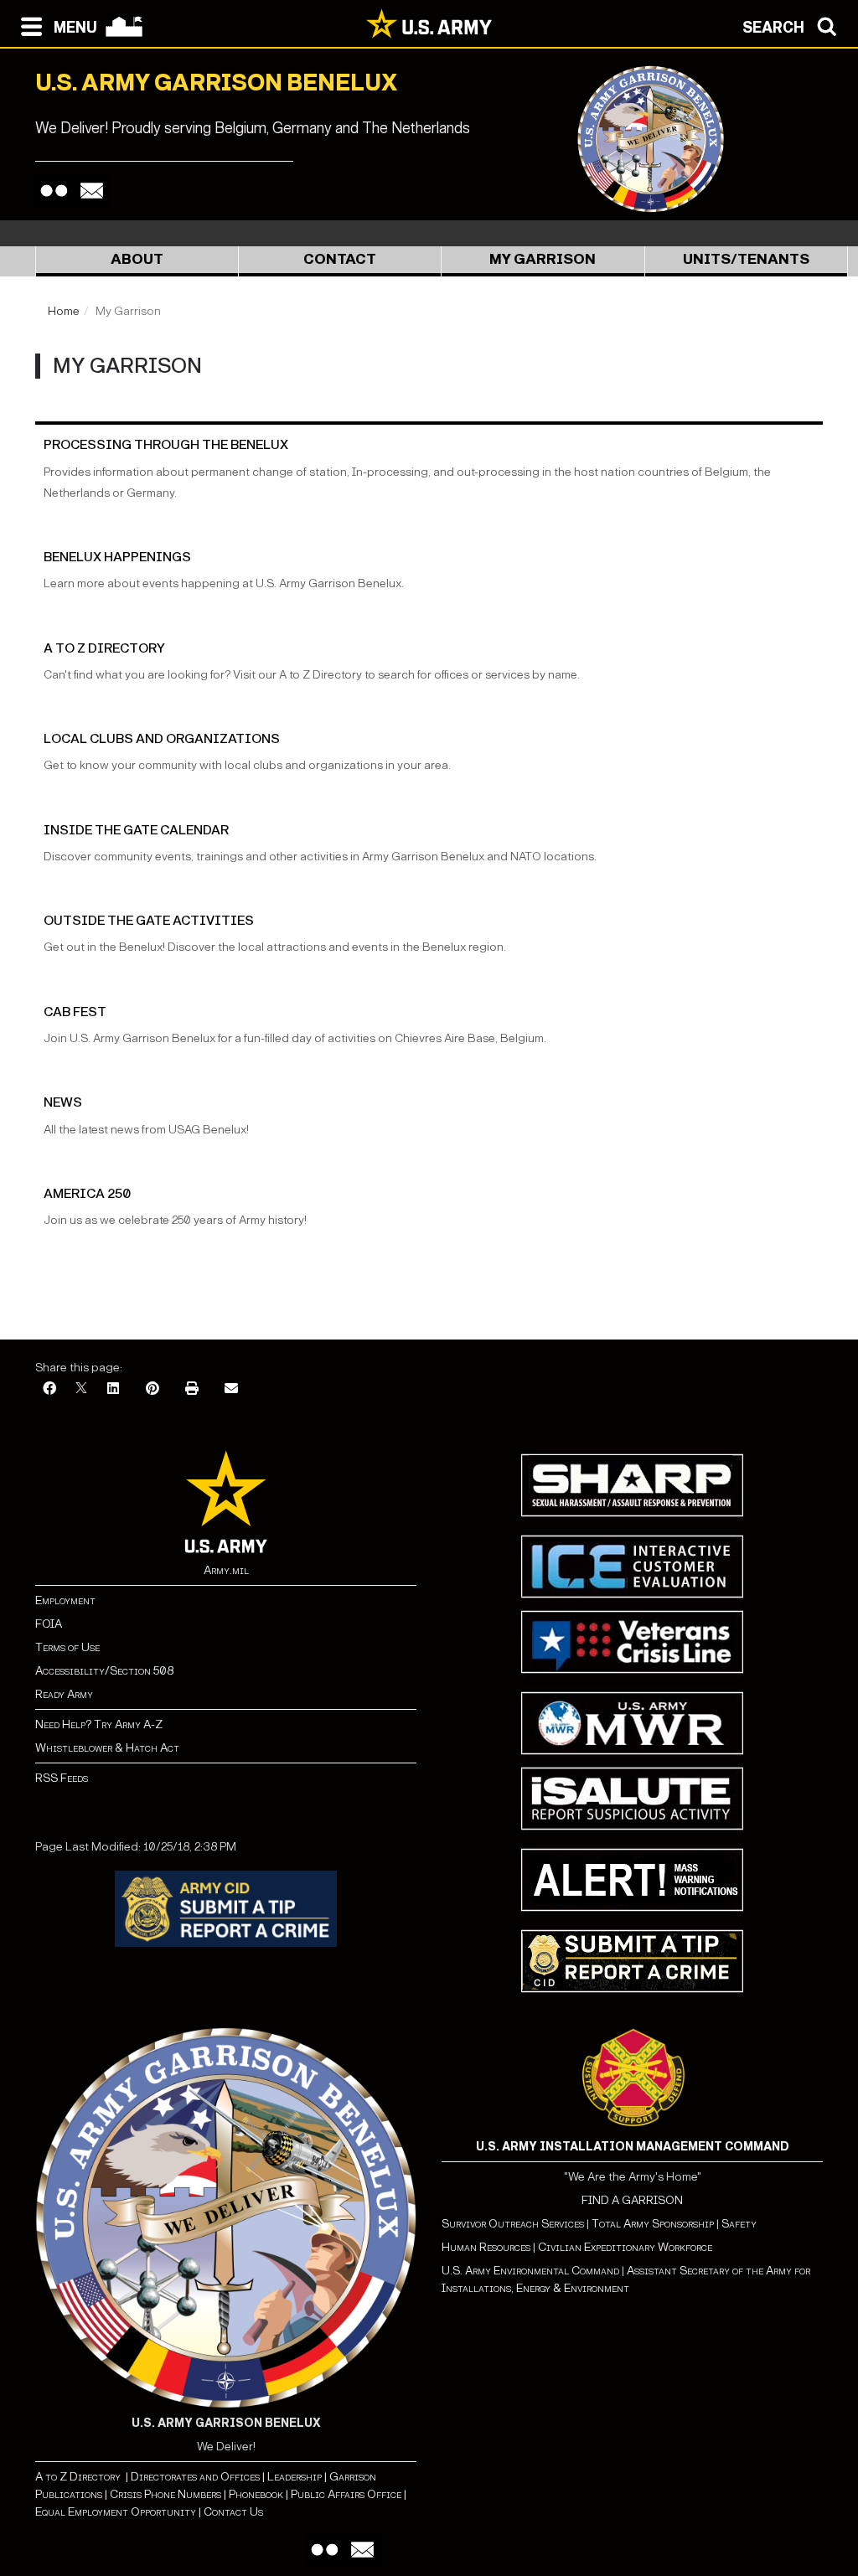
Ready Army (64, 1694)
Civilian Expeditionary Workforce (625, 2247)
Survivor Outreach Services (513, 2224)
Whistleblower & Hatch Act (107, 1748)
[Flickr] (54, 191)
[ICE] (632, 1566)
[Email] (92, 191)
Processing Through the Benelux (166, 444)
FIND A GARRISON (632, 2200)
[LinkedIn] (113, 1389)
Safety (739, 2224)
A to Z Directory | (82, 2477)
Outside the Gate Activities (149, 920)
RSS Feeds (62, 1778)
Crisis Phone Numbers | (167, 2494)
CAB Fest (75, 1012)
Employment (65, 1600)
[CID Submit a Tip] (632, 1961)
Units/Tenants (746, 259)
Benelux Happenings (117, 557)
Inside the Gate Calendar (136, 830)
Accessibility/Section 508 (104, 1671)
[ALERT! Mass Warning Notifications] (632, 1879)
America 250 (87, 1193)
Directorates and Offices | (196, 2477)
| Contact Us (230, 2512)
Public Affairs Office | (347, 2494)
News (63, 1102)
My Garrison (543, 259)
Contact (340, 259)
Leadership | (296, 2477)
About (137, 259)
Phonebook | (257, 2494)
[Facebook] (49, 1389)
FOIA (49, 1624)
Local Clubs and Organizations (162, 738)
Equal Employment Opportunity (116, 2512)
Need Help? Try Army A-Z (99, 1724)
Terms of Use (67, 1647)
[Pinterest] (152, 1389)
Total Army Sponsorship (653, 2224)
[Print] (192, 1389)
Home (64, 311)
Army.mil (226, 1570)
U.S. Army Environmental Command (530, 2271)
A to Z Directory (104, 648)
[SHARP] (632, 1485)
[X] (81, 1389)
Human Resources (486, 2247)
